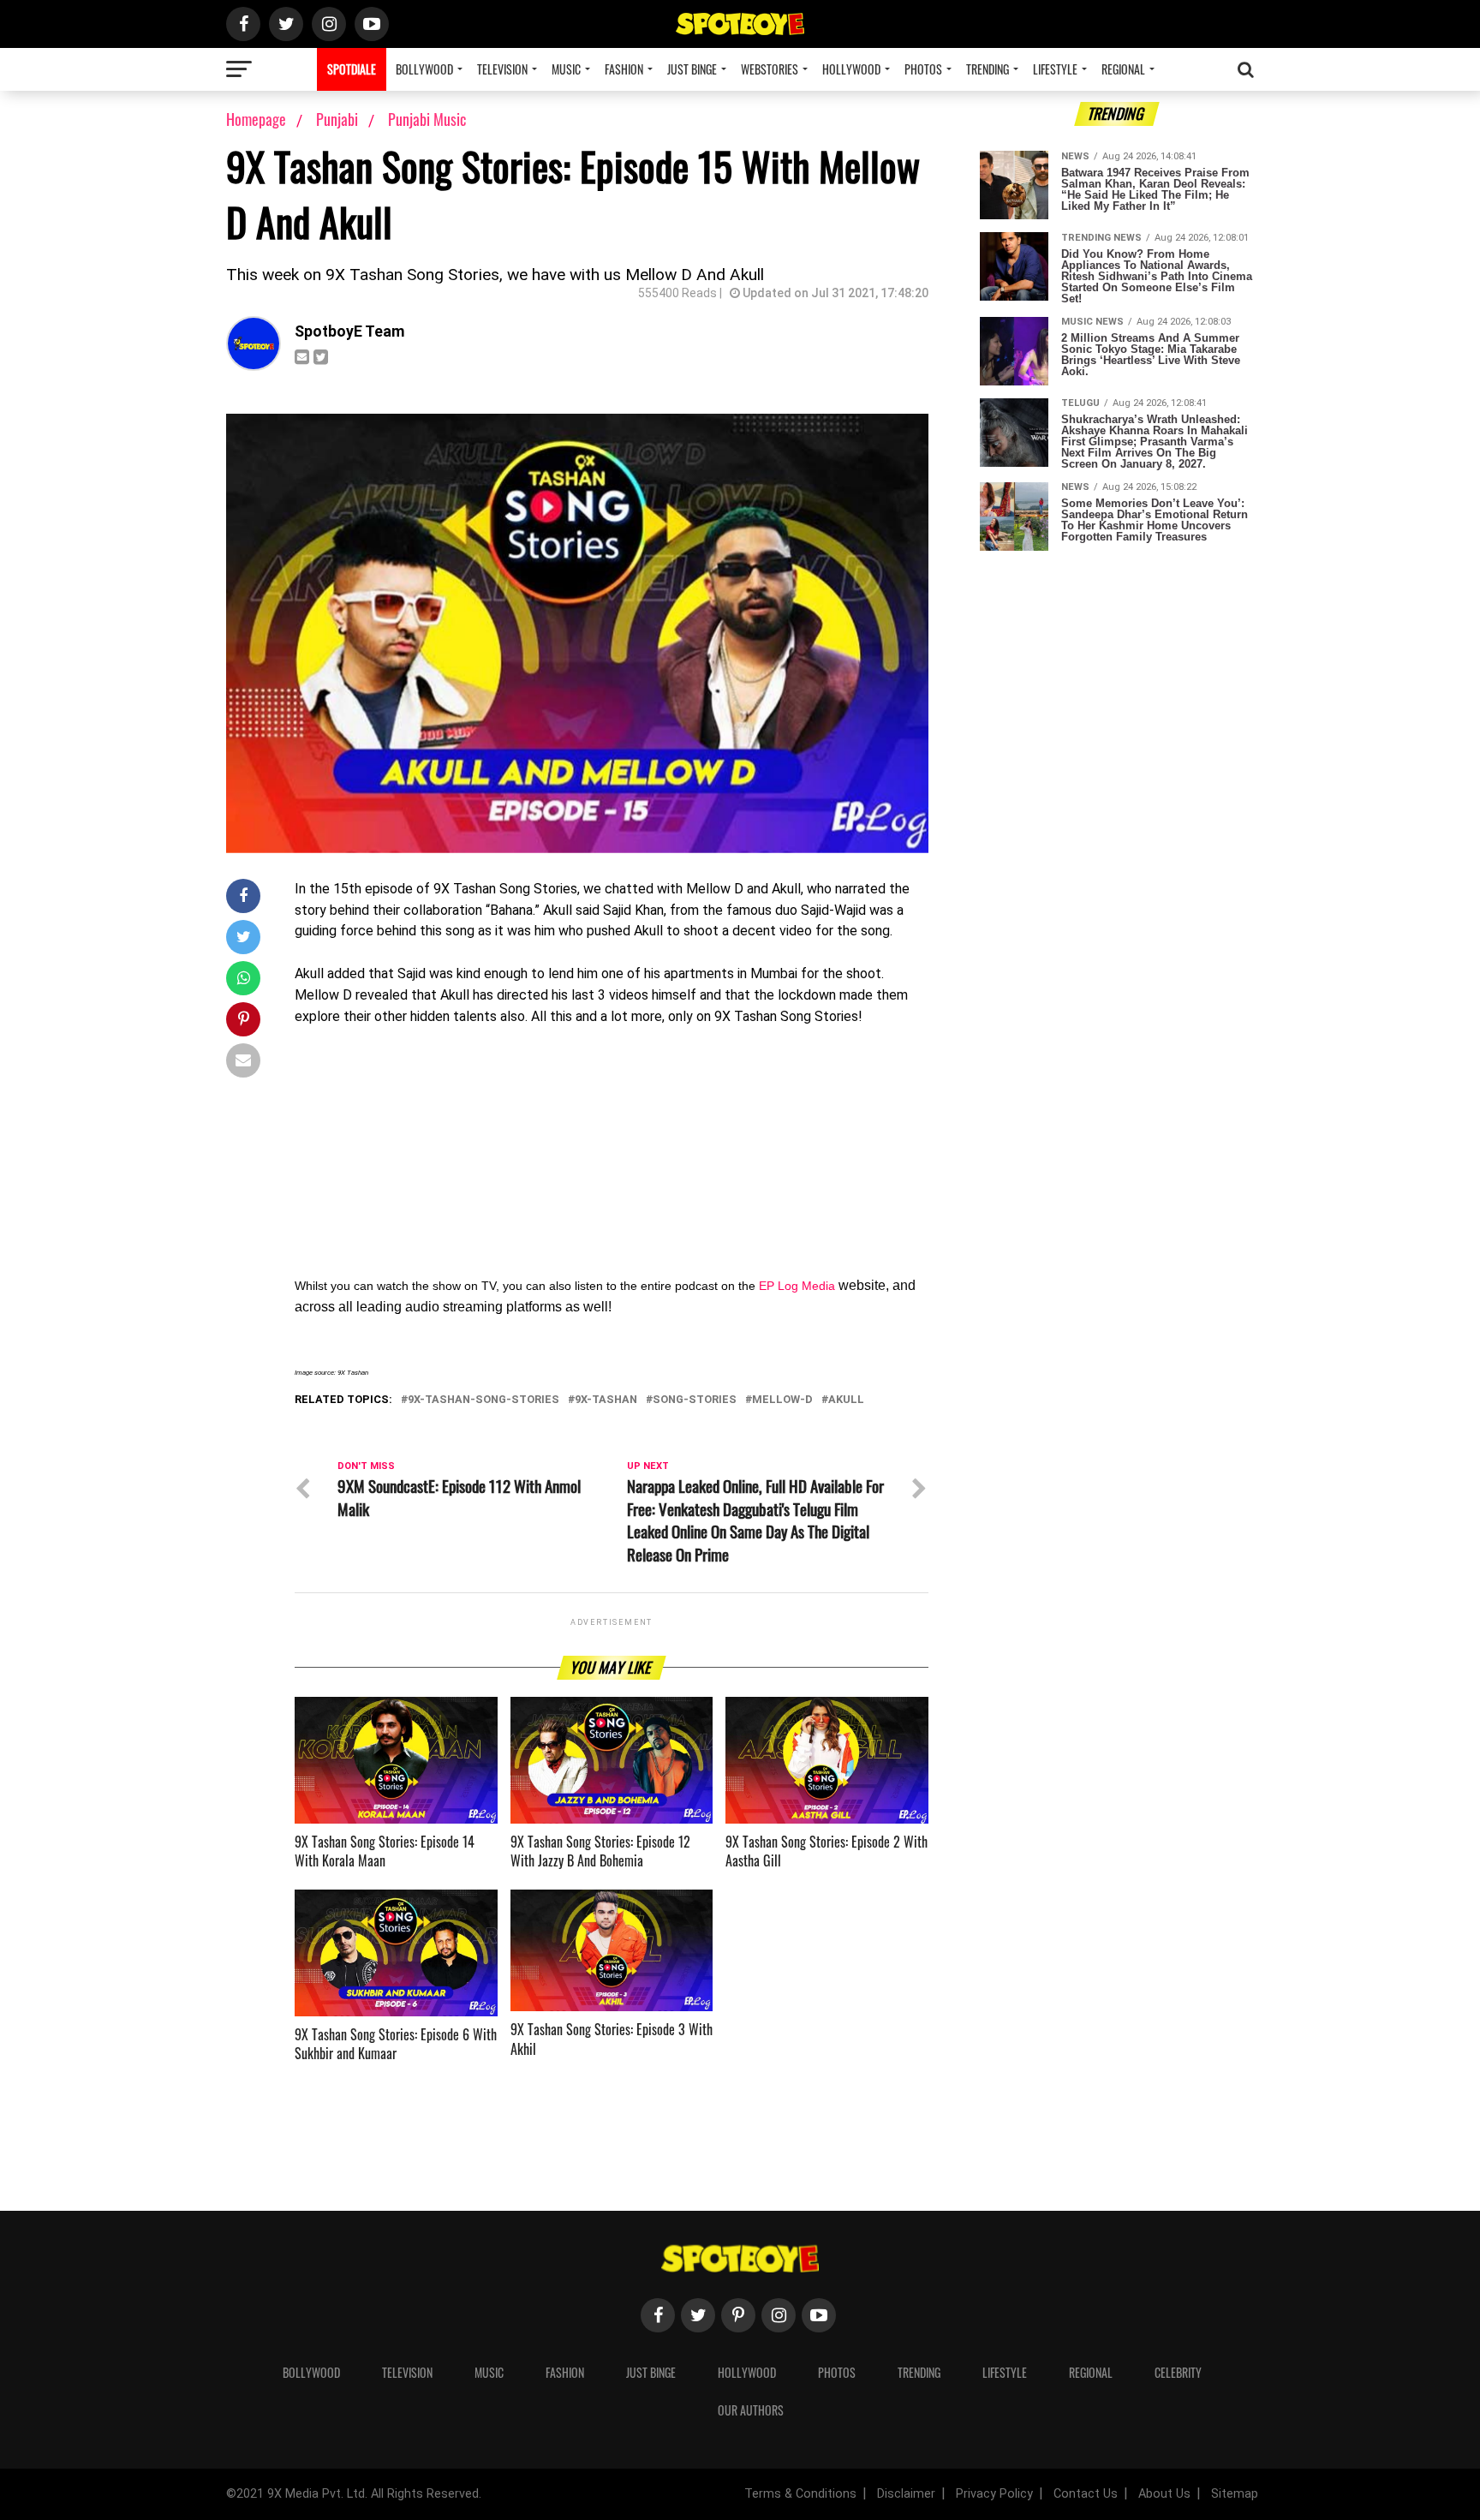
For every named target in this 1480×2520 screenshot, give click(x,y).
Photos (923, 69)
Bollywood (424, 69)
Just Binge (692, 69)
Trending (988, 69)
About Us (1164, 2494)
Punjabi (339, 119)
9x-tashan (606, 1400)
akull (846, 1400)
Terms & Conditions (800, 2494)
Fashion (624, 69)
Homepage (256, 119)
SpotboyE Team (350, 331)
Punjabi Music (427, 119)
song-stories (695, 1400)
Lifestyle (1055, 69)
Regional (1123, 69)
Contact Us (1086, 2494)
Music (566, 69)
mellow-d (782, 1400)
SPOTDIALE (352, 69)
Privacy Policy (994, 2494)
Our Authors (751, 2410)
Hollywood (851, 69)
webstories (770, 69)
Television (502, 69)
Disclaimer (906, 2494)
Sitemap (1235, 2494)
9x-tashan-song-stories (483, 1400)
